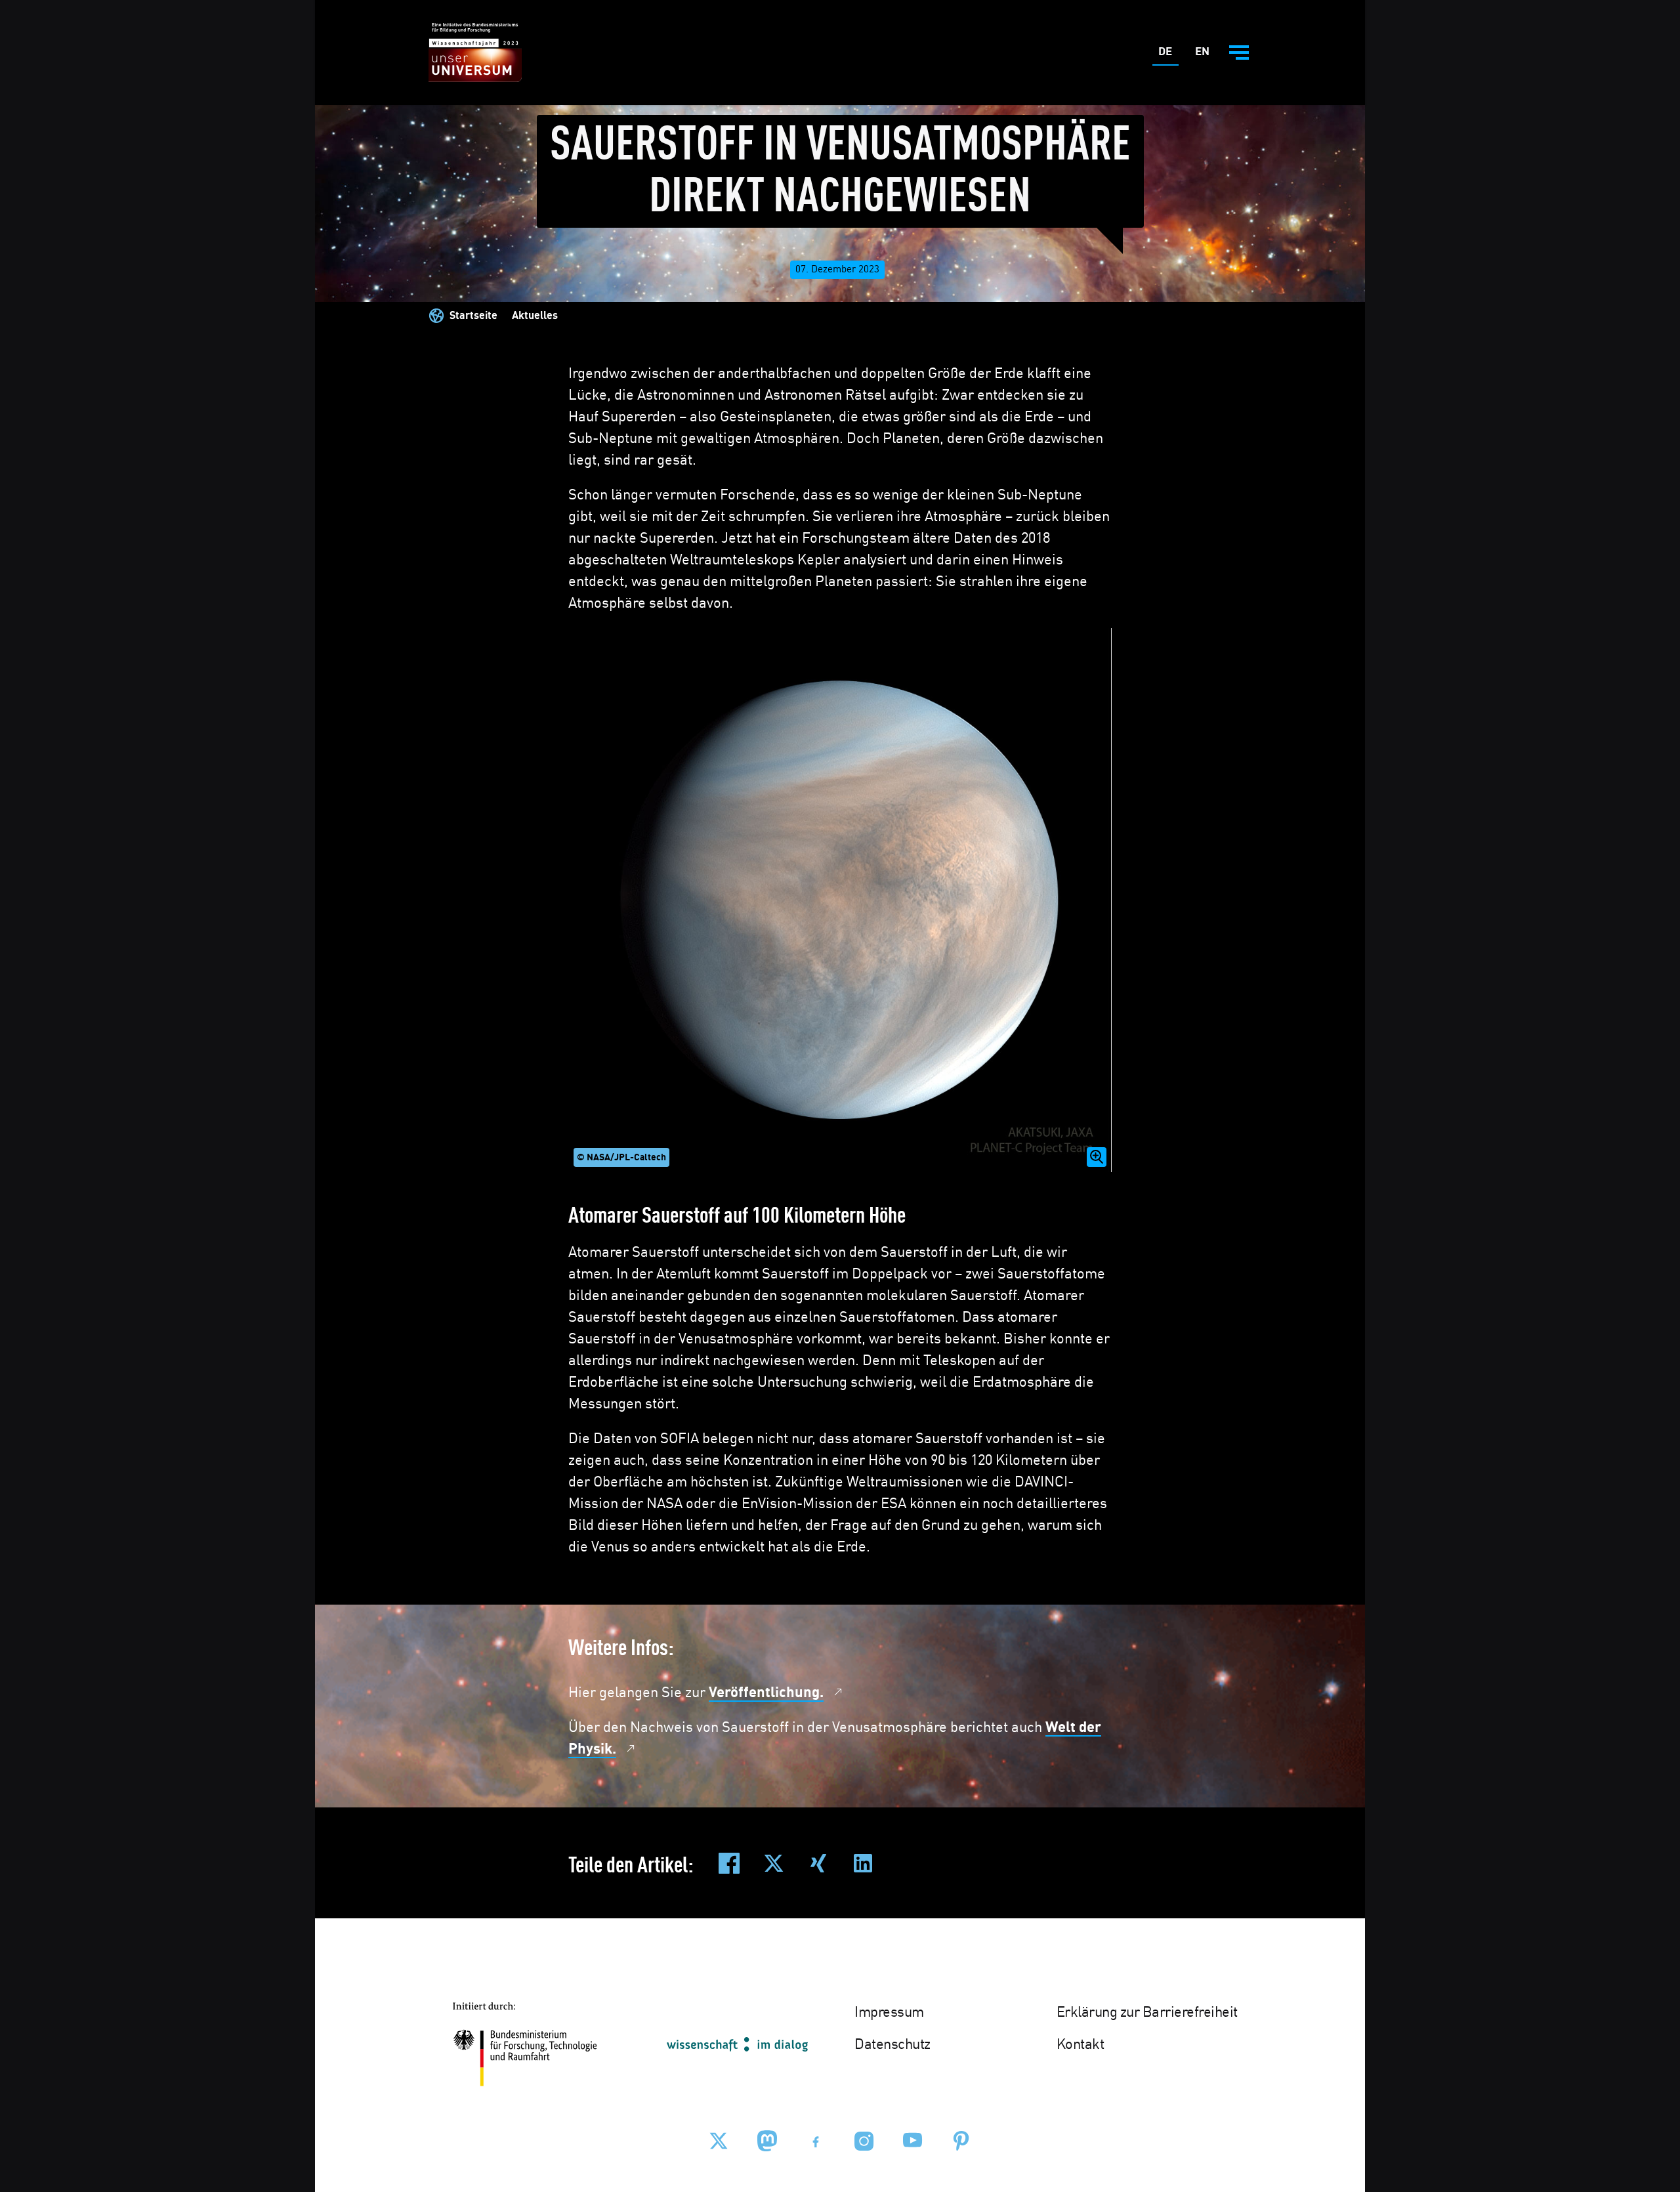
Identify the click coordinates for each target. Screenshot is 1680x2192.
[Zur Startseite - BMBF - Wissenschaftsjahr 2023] (475, 53)
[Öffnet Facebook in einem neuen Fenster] (816, 2141)
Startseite (473, 316)
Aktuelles (535, 316)
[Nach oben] (1639, 2067)
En (1205, 55)
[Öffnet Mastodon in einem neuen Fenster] (767, 2141)
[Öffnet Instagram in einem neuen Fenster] (864, 2141)
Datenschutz (892, 2045)
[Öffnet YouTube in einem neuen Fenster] (913, 2141)
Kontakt (1081, 2045)
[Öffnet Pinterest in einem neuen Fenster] (961, 2141)
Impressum (889, 2013)
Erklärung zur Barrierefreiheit (1147, 2013)
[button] (840, 900)
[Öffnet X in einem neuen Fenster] (719, 2141)
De (1168, 55)
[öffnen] (1239, 53)
